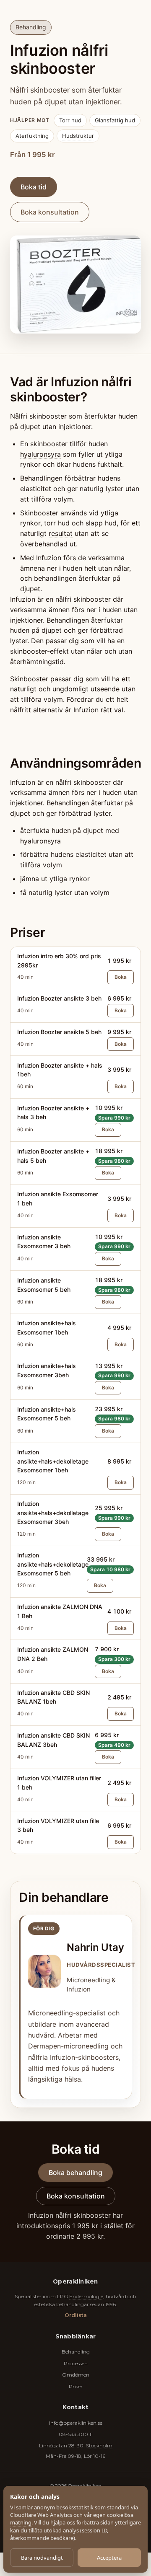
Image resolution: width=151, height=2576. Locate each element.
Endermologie (86, 2296)
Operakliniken (75, 2281)
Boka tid (34, 187)
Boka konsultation (50, 212)
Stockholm (99, 2445)
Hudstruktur (78, 136)
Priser (76, 2386)
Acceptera (109, 2558)
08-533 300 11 (76, 2434)
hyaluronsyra (40, 454)
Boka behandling (75, 2173)
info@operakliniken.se (76, 2423)
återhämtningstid (37, 662)
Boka (121, 977)
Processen (76, 2363)
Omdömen (76, 2375)
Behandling (76, 2352)
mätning (21, 2522)
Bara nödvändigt (42, 2558)
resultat (61, 533)
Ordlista (76, 2315)
